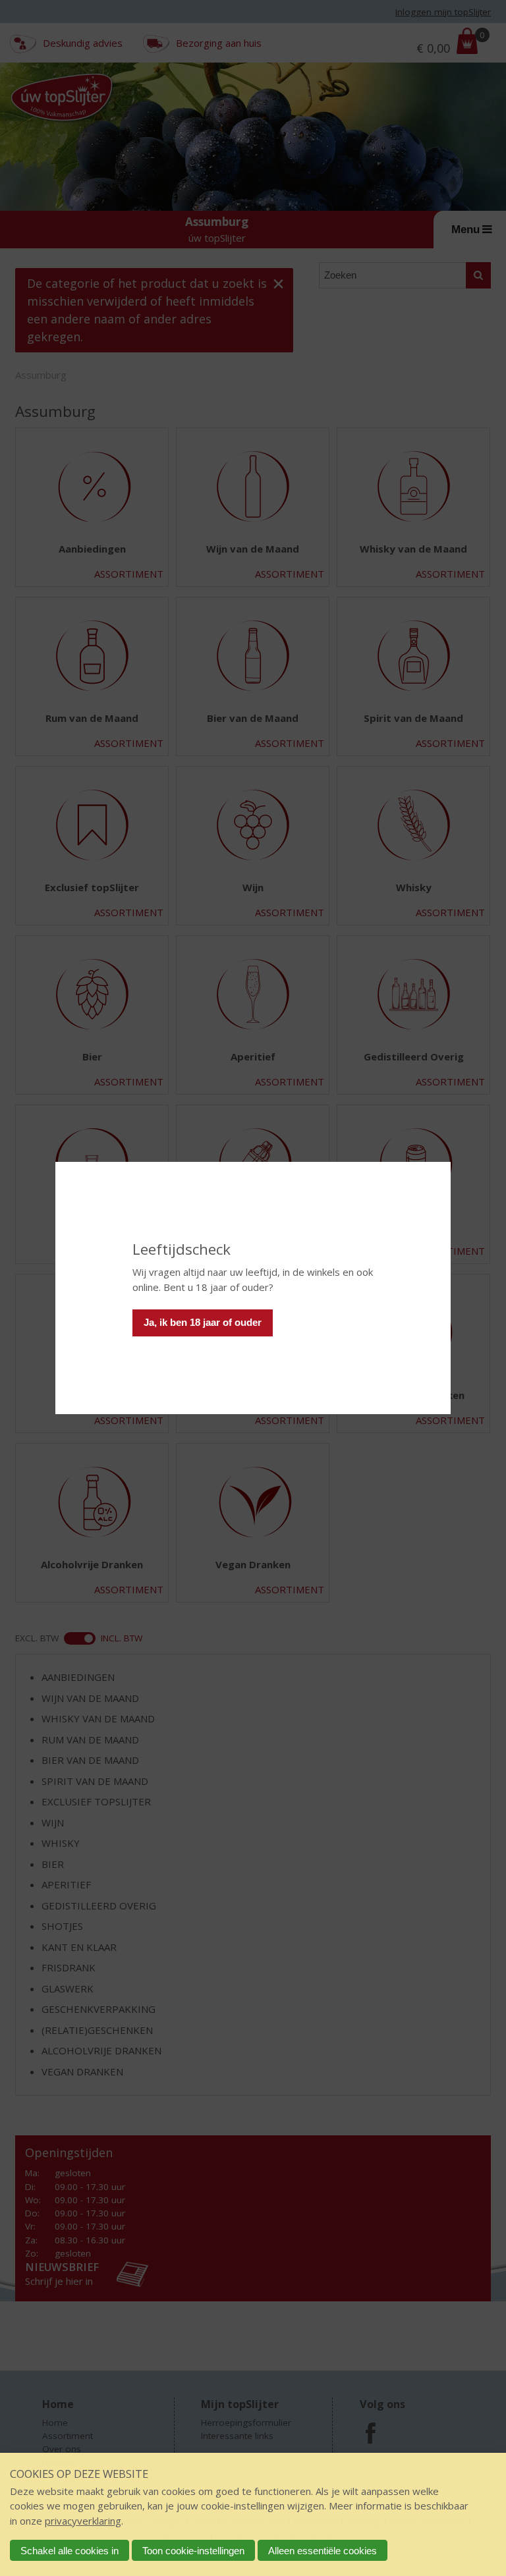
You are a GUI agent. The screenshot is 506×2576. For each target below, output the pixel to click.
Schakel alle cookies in (70, 2551)
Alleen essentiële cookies (323, 2551)
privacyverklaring (83, 2521)
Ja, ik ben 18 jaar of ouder (203, 1322)
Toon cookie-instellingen (193, 2551)
